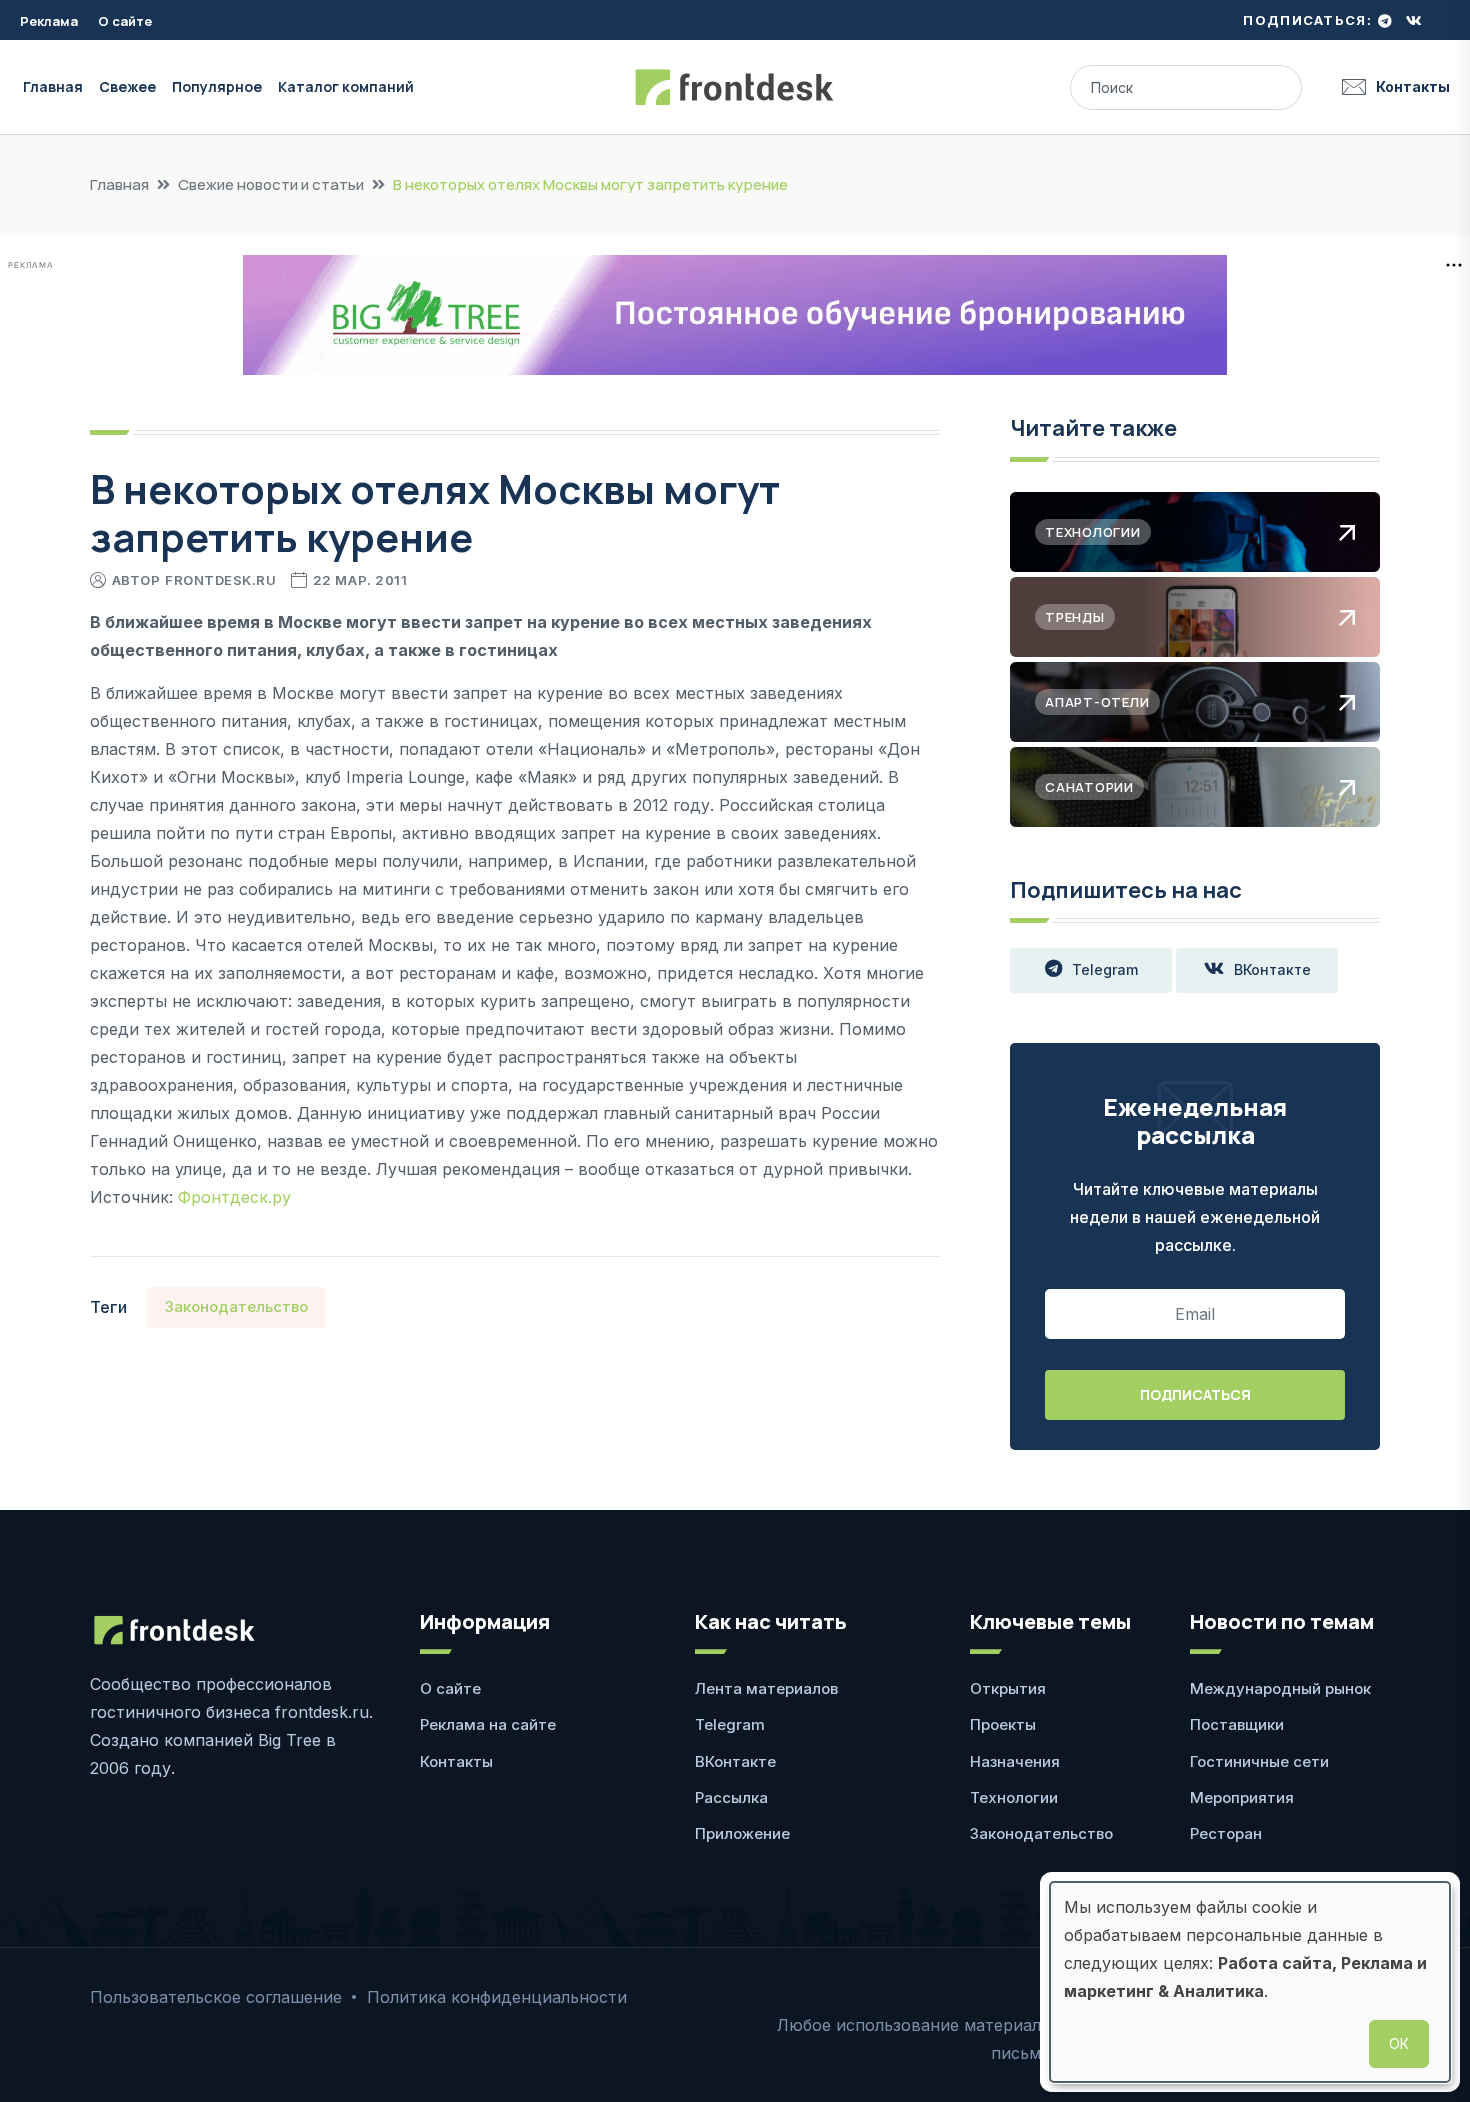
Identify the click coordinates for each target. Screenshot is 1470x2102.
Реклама (49, 21)
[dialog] (1250, 1982)
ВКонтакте (1272, 969)
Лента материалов (766, 1688)
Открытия (1008, 1688)
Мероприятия (1242, 1797)
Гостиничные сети (1259, 1761)
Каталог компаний (346, 86)
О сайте (125, 21)
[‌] (1385, 20)
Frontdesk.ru (220, 580)
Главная (53, 86)
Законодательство (236, 1306)
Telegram (1105, 969)
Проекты (1003, 1724)
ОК (1399, 2043)
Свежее (127, 86)
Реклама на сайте (488, 1724)
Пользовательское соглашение (216, 1997)
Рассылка (731, 1797)
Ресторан (1226, 1833)
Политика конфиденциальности (497, 1997)
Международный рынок (1280, 1688)
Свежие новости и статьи (271, 184)
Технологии (1014, 1797)
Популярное (217, 86)
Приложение (742, 1833)
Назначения (1015, 1761)
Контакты (1413, 86)
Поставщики (1237, 1724)
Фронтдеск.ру (234, 1197)
